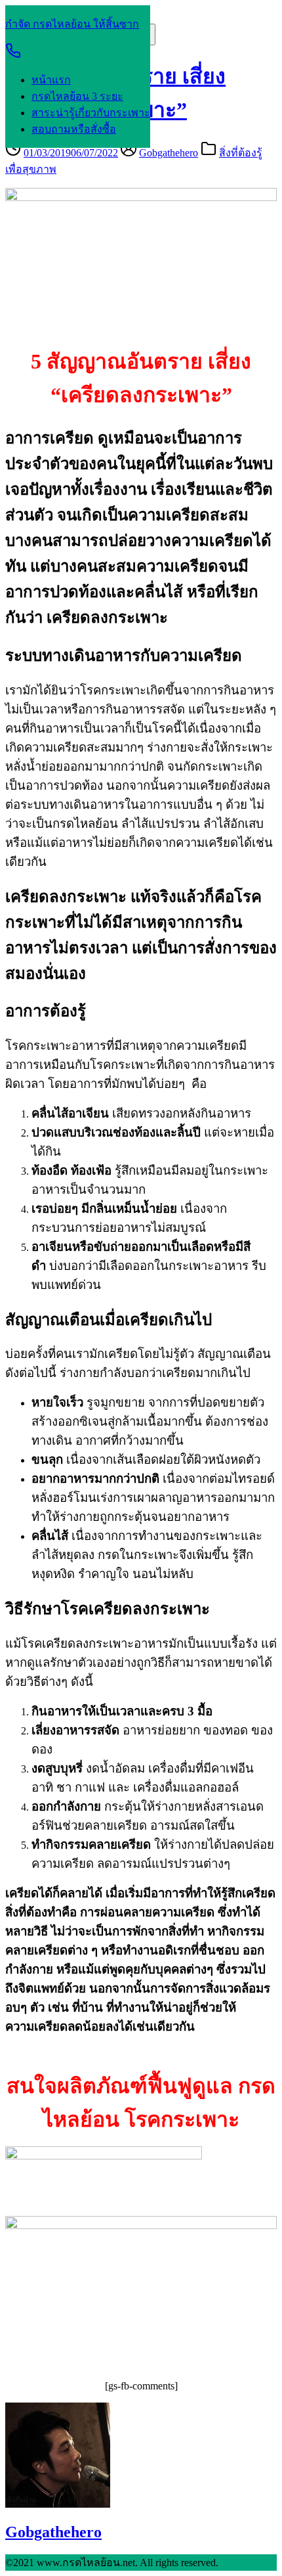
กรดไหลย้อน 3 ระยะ (77, 96)
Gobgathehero (169, 153)
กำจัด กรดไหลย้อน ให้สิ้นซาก (72, 24)
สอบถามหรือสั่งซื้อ (74, 129)
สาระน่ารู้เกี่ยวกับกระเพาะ (91, 113)
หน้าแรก (51, 80)
